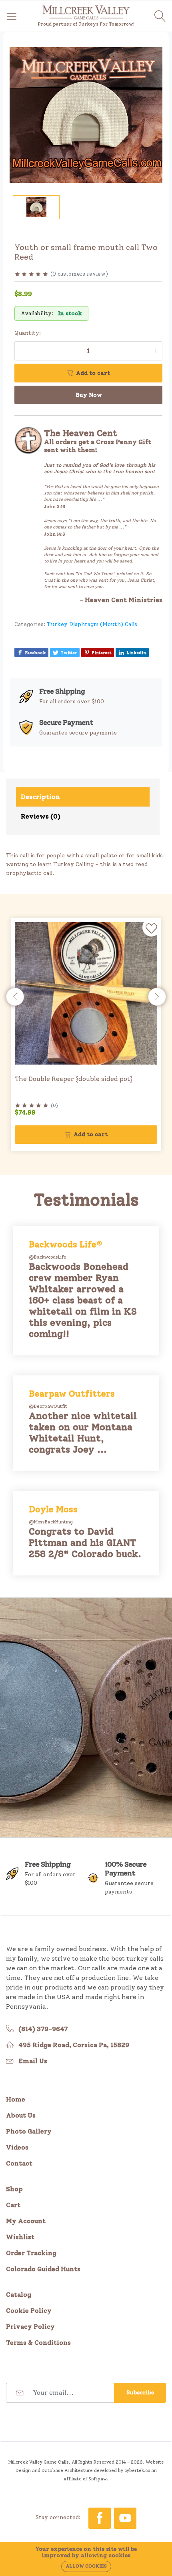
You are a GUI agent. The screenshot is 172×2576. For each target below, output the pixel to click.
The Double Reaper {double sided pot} (74, 1079)
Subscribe (140, 2393)
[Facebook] (100, 2518)
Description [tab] (40, 797)
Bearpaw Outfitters (72, 1393)
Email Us (33, 2061)
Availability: (37, 313)
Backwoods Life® (66, 1244)
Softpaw (98, 2479)
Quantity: (28, 333)
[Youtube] (125, 2518)
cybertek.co (137, 2470)
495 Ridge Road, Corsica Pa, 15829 (74, 2045)
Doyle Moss (53, 1509)
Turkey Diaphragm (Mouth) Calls (92, 624)
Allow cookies (86, 2566)
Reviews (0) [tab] (41, 816)
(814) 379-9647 (43, 2029)
